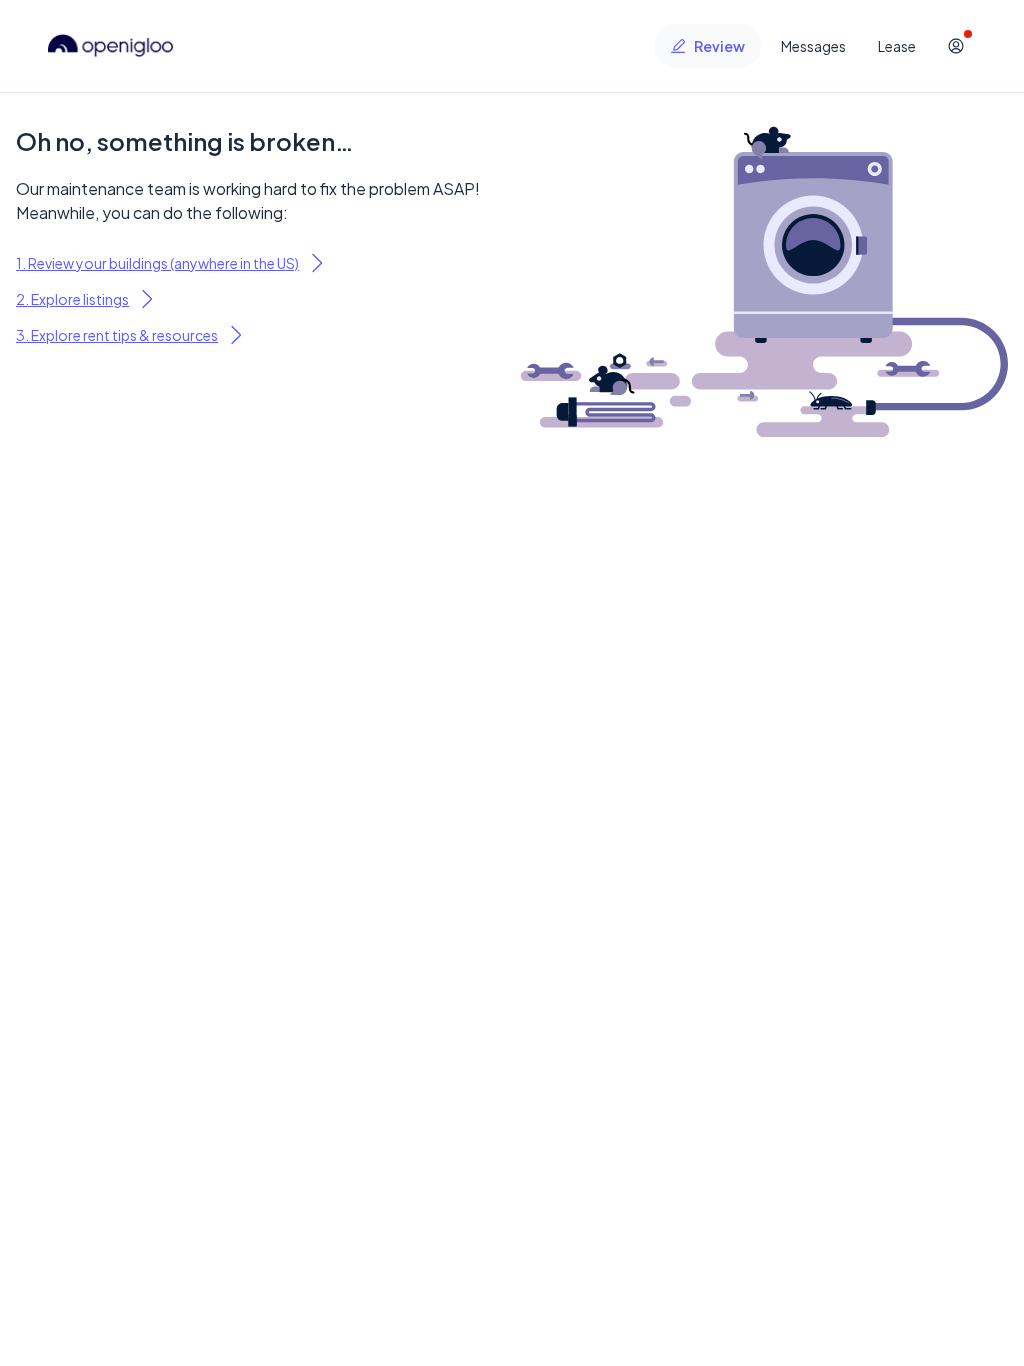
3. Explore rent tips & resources (117, 335)
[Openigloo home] (111, 46)
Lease (897, 46)
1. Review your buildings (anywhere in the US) (157, 263)
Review (719, 46)
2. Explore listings (72, 299)
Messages (813, 46)
